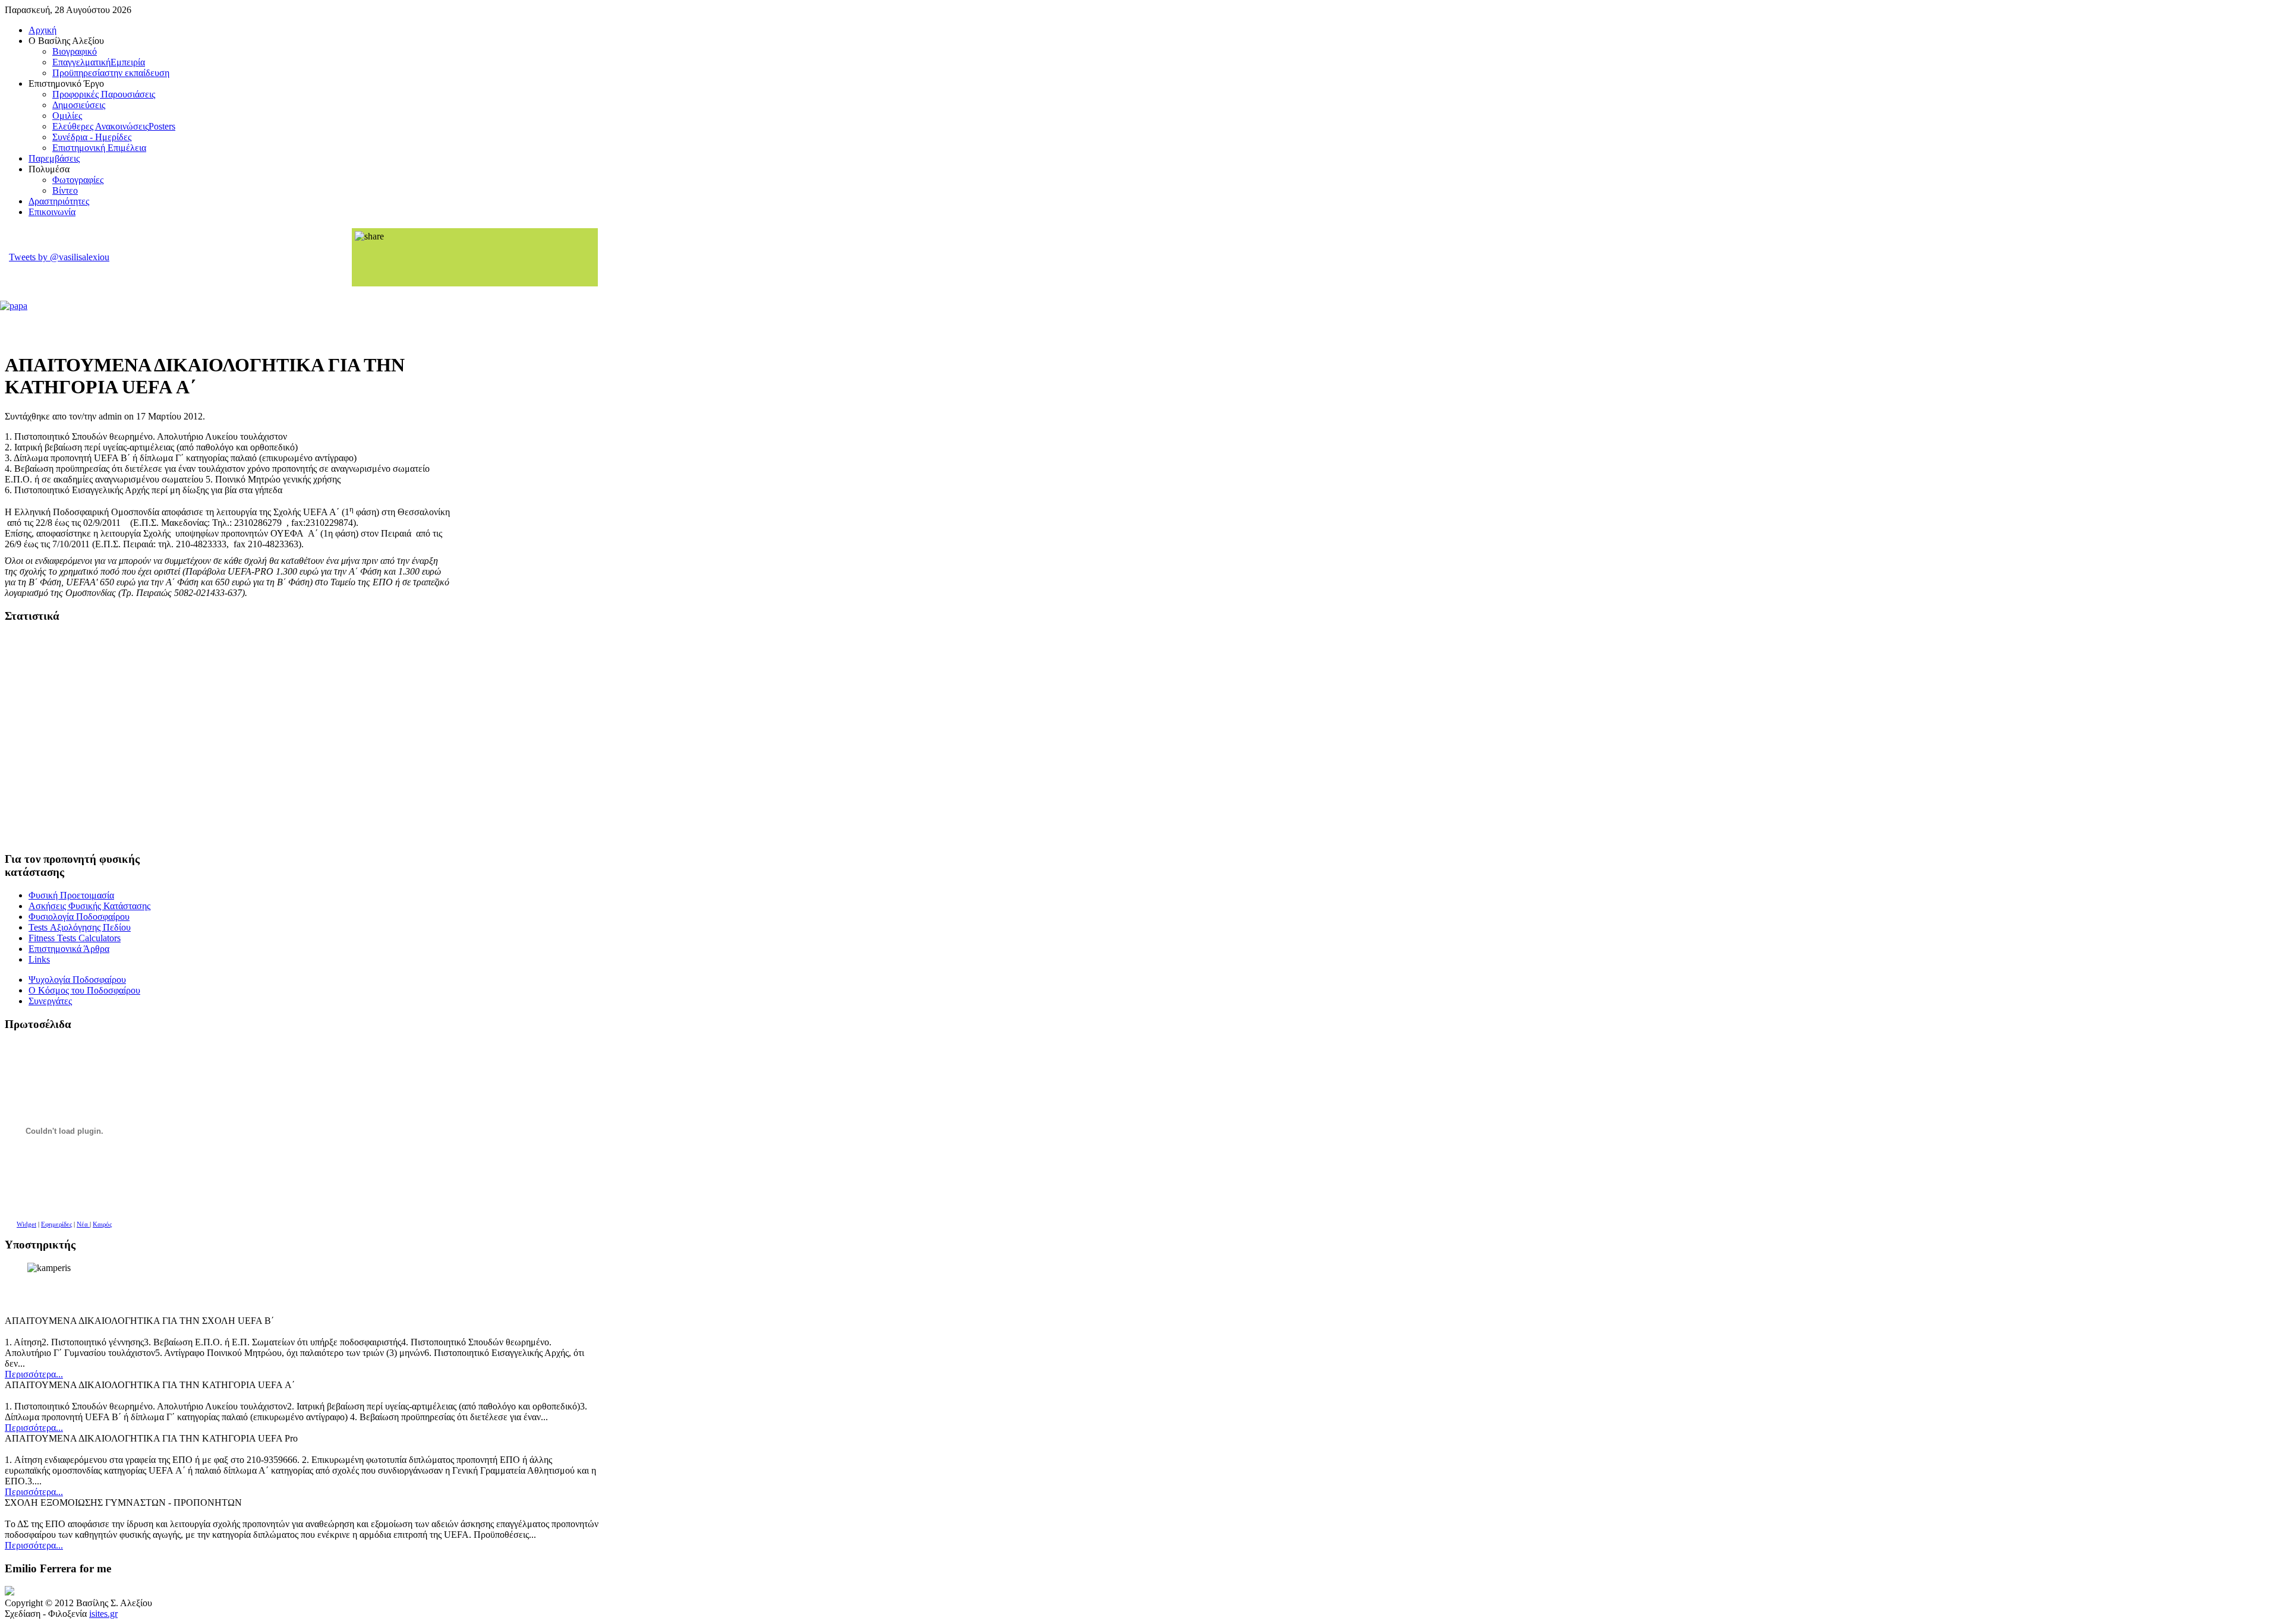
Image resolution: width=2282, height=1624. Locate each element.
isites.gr (103, 1614)
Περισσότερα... (34, 1374)
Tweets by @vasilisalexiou (59, 257)
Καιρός (102, 1224)
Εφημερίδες (56, 1224)
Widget (26, 1224)
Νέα (83, 1224)
